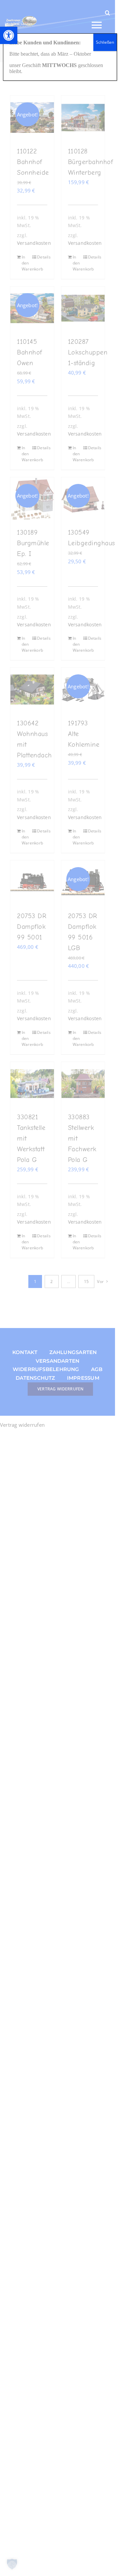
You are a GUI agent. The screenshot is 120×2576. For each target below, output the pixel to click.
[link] (9, 35)
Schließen (105, 42)
